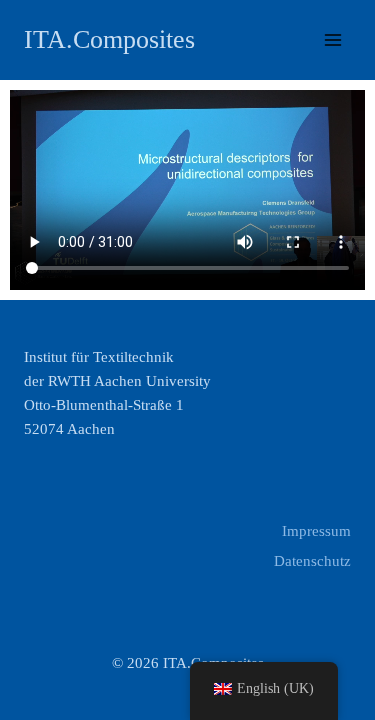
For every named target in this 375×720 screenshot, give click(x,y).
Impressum (316, 531)
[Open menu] (332, 39)
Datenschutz (312, 561)
